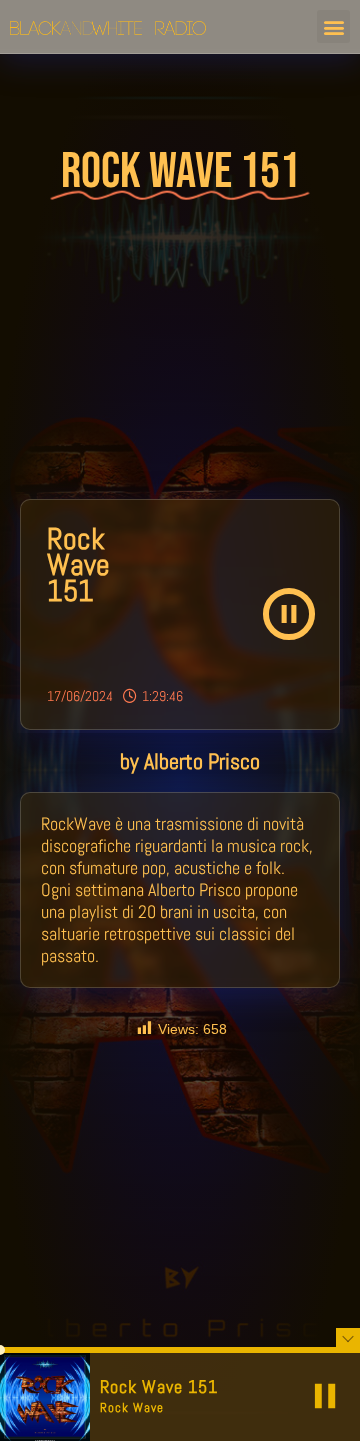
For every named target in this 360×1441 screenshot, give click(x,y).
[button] (333, 26)
